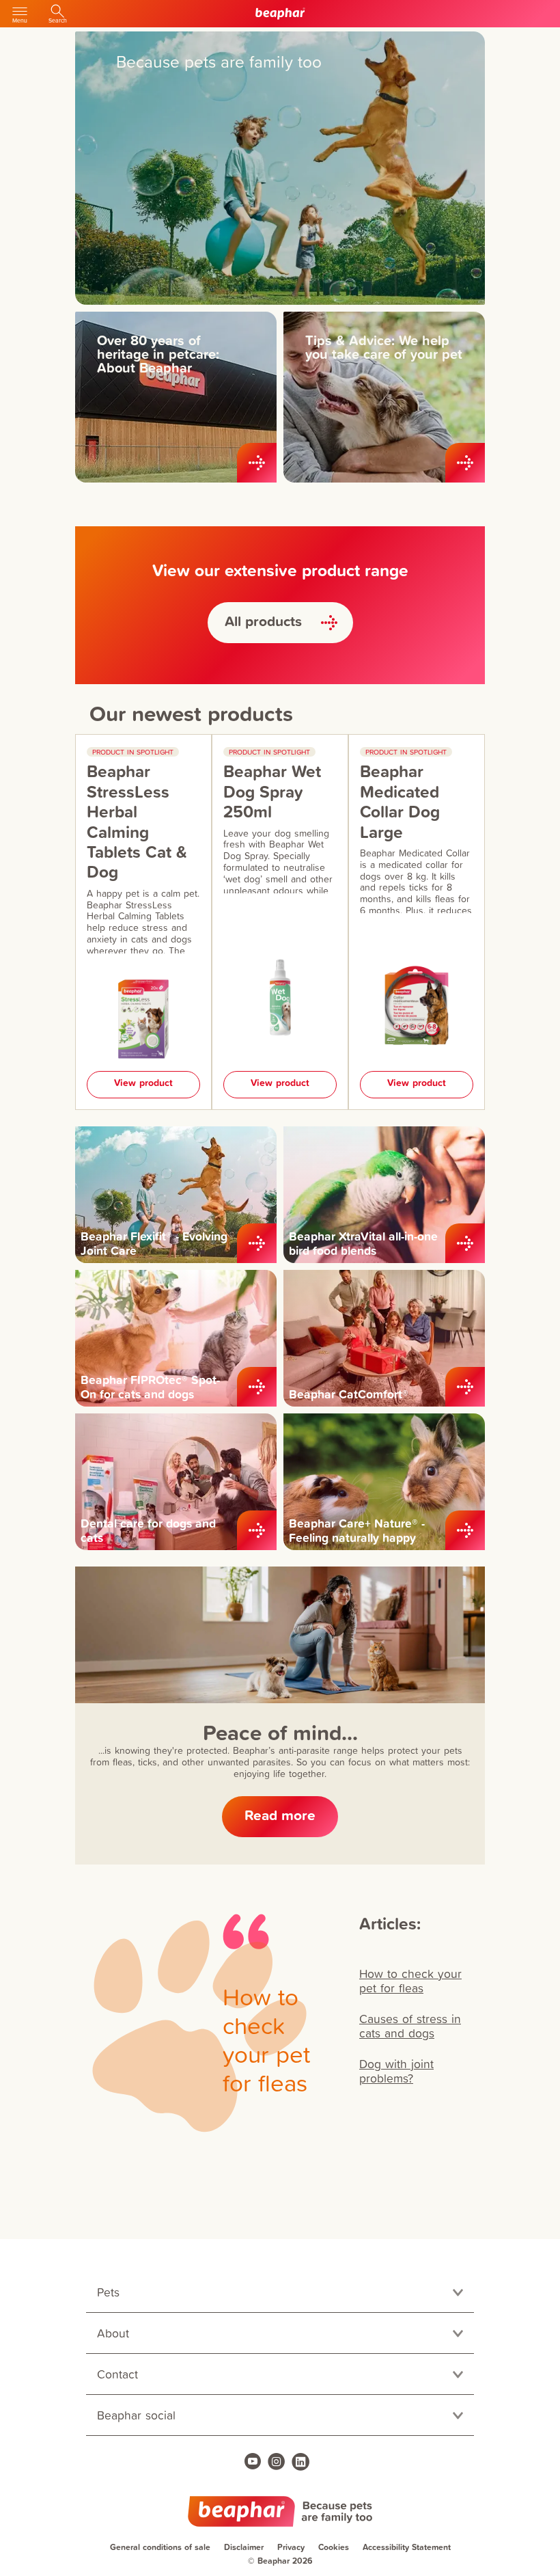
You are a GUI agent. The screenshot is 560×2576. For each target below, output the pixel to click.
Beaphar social (136, 2415)
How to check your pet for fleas (410, 1981)
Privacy (291, 2547)
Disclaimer (244, 2547)
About (113, 2333)
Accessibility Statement (407, 2547)
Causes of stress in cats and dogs (410, 2026)
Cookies (334, 2547)
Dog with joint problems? (396, 2071)
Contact (117, 2374)
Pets (108, 2292)
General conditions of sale (160, 2547)
